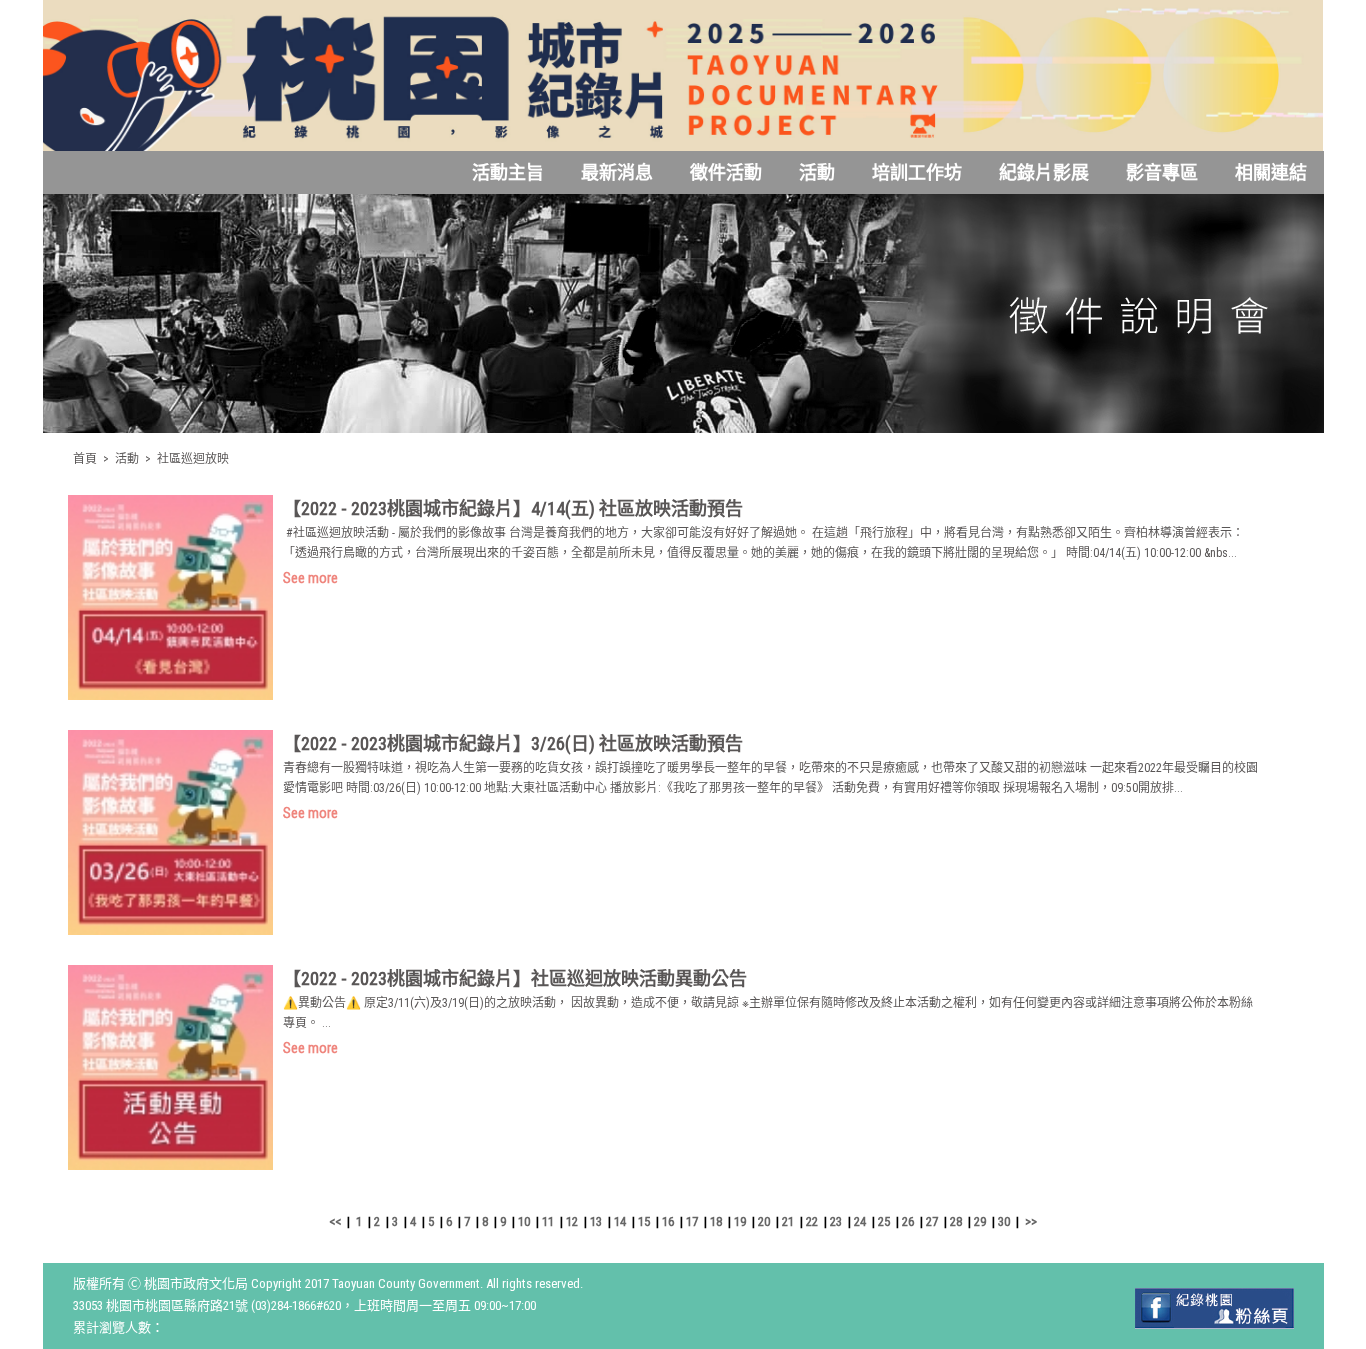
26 (908, 1221)
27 (932, 1221)
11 (548, 1221)
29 (980, 1221)
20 (764, 1221)
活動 (817, 172)
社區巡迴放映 (193, 459)
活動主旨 (508, 172)
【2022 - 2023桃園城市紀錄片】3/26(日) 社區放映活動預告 (513, 743)
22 (812, 1221)
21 (788, 1221)
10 (524, 1221)
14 (620, 1221)
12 (572, 1221)
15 (644, 1221)
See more (310, 578)
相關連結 (1271, 172)
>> (1031, 1221)
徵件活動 (726, 172)
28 (956, 1221)
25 (884, 1221)
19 (740, 1221)
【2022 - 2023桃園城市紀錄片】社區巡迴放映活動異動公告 (515, 978)
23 (836, 1221)
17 (692, 1221)
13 (596, 1221)
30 (1004, 1221)
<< (335, 1221)
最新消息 (617, 172)
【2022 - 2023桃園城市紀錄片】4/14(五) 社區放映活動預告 (513, 508)
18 (716, 1221)
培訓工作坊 (917, 172)
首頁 (85, 459)
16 (668, 1221)
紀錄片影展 (1044, 172)
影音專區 (1162, 172)
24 (860, 1221)
